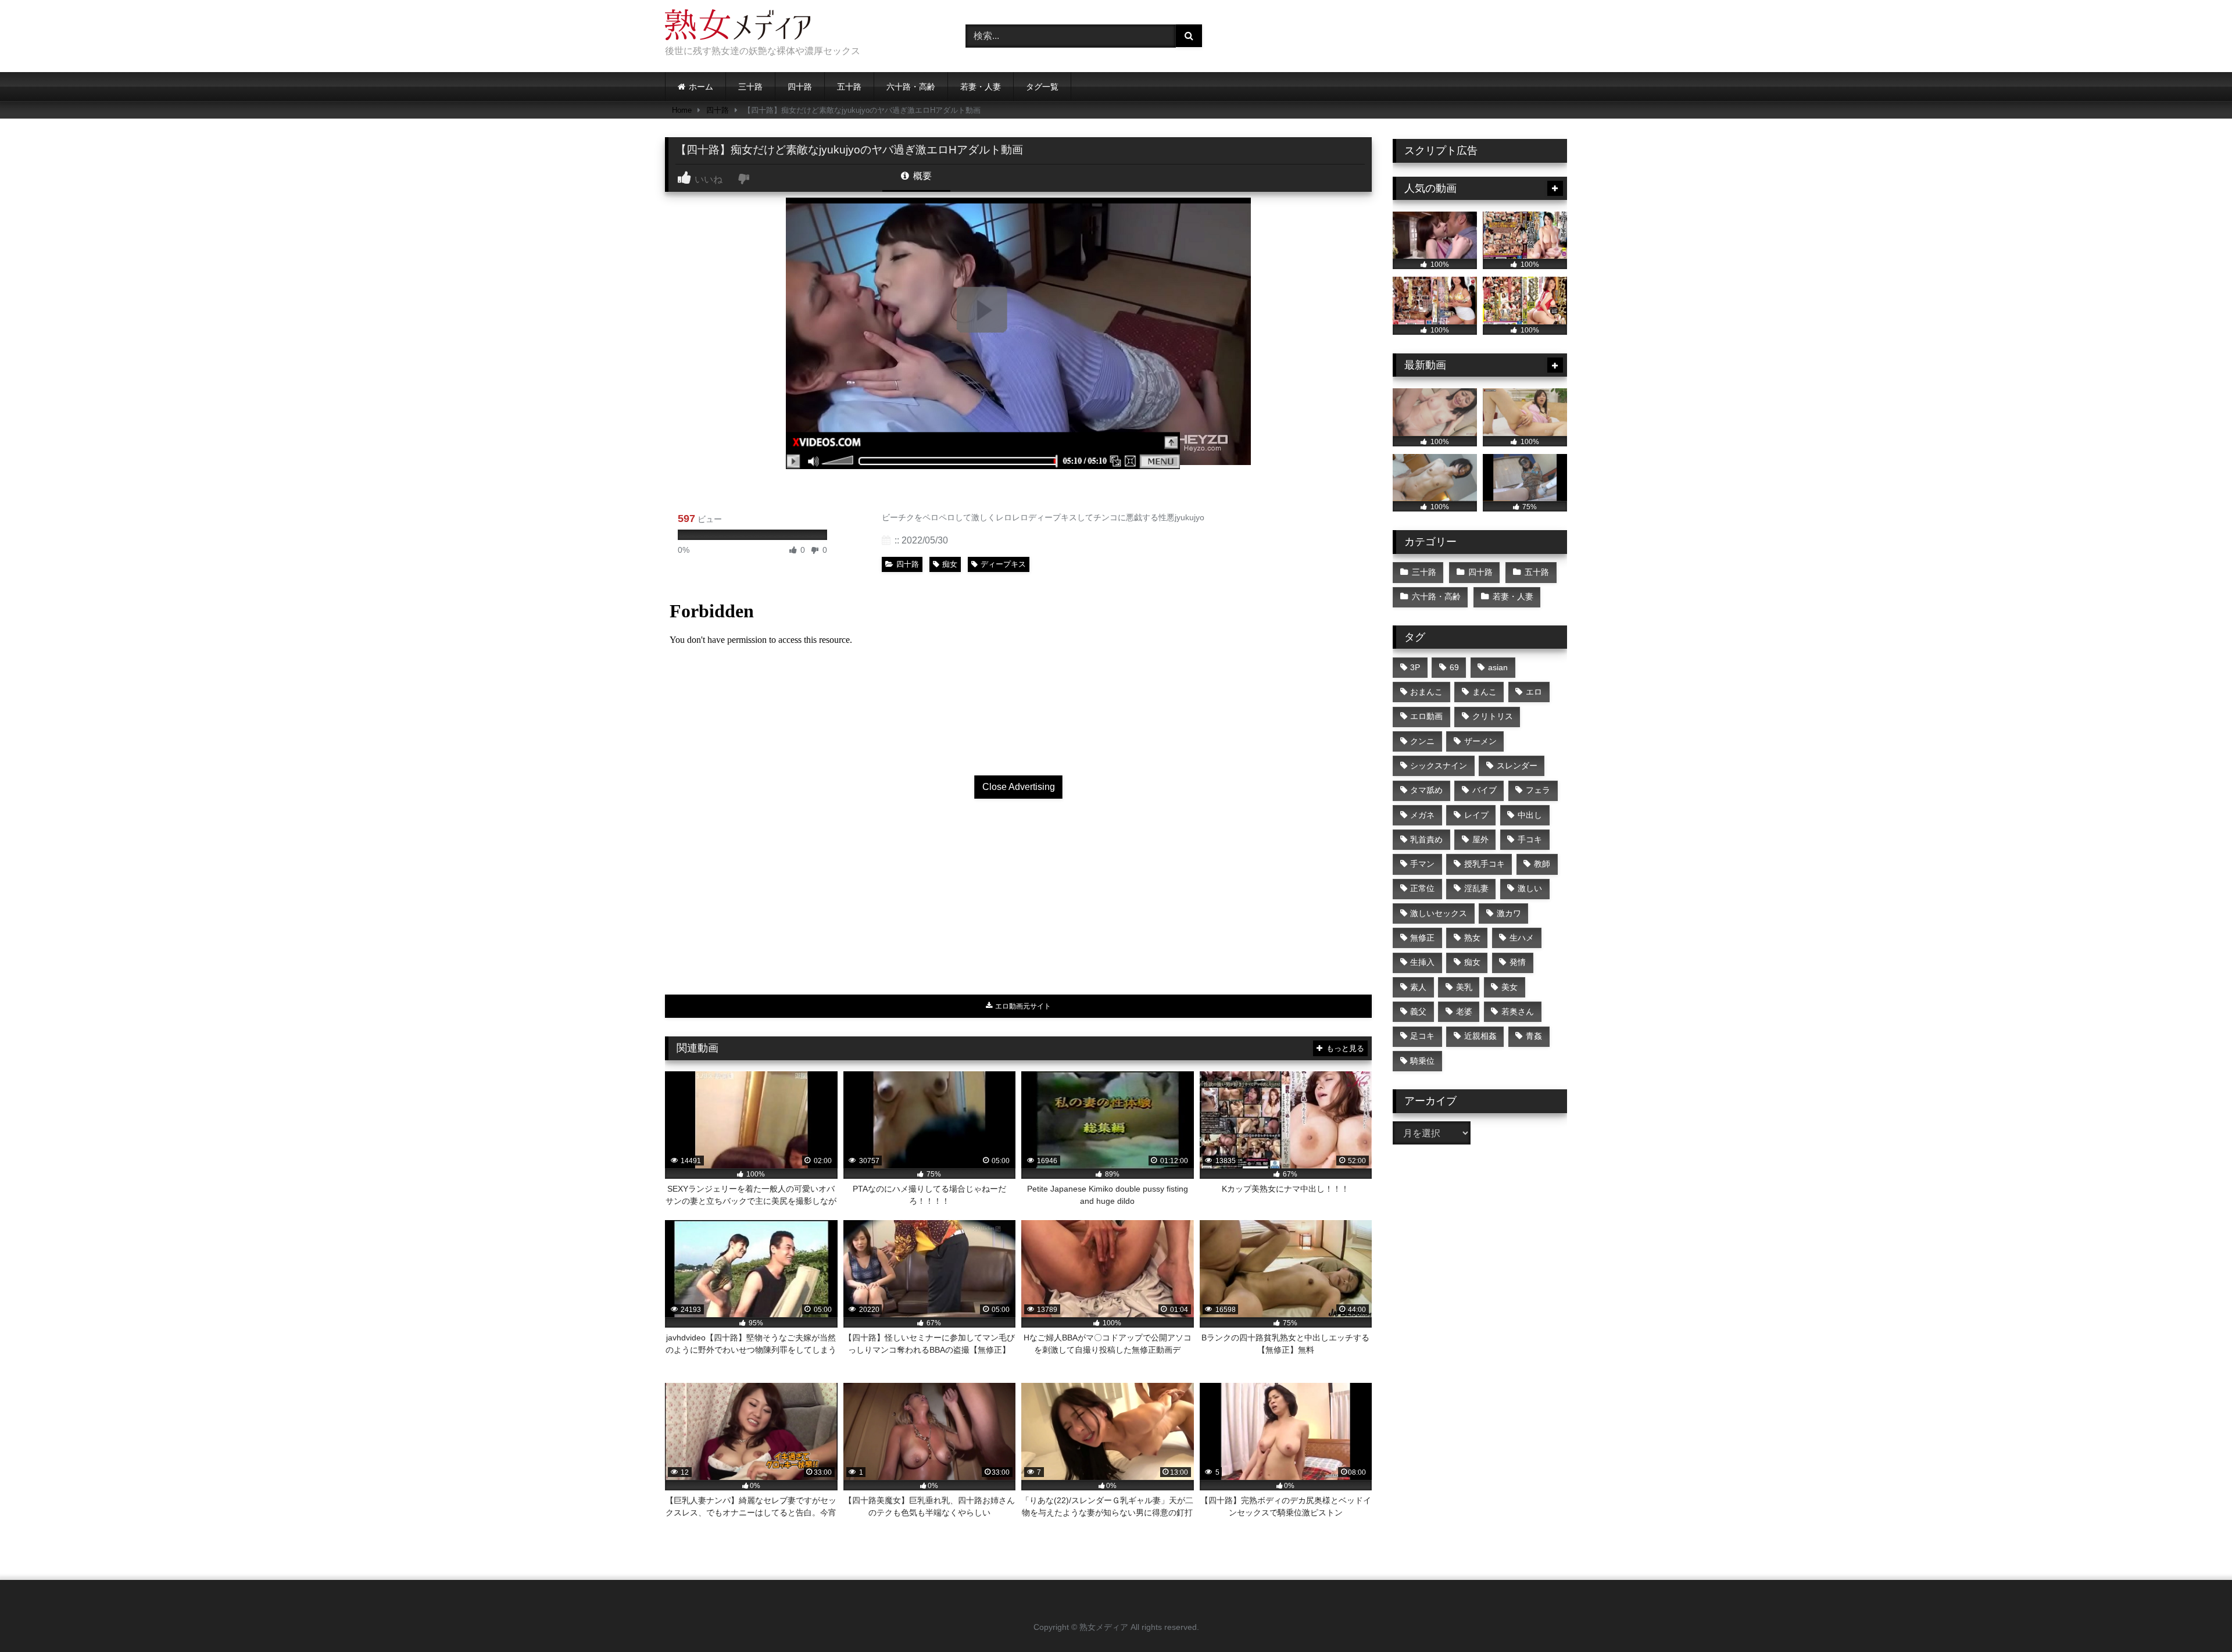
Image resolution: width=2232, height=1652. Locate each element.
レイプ (1476, 815)
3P (1415, 667)
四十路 (800, 87)
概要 (921, 176)
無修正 (1422, 938)
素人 (1418, 987)
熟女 (1472, 938)
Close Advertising (1019, 787)
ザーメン (1480, 741)
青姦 (1534, 1036)
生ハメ (1522, 938)
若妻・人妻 (981, 87)
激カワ (1509, 913)
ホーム (701, 87)
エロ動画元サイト (1022, 1006)
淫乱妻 (1476, 888)
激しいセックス (1439, 913)
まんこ (1485, 692)
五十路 (849, 87)
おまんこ (1426, 692)
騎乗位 (1422, 1061)
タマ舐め (1426, 790)
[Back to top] (2196, 1617)
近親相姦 (1480, 1036)
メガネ (1422, 815)
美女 (1510, 987)
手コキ (1530, 839)
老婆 (1464, 1011)
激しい (1530, 888)
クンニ (1422, 741)
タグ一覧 (1042, 87)
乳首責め (1426, 839)
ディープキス (1003, 564)
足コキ (1422, 1036)
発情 (1518, 962)
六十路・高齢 (911, 87)
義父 (1418, 1011)
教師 (1542, 864)
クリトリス (1493, 716)
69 (1454, 667)
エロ (1534, 692)
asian (1498, 667)
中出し (1530, 815)
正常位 (1422, 888)
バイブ (1485, 790)
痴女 (950, 564)
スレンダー (1517, 766)
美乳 (1464, 987)
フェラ (1538, 790)
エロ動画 (1426, 716)
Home (682, 110)
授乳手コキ (1485, 864)
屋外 (1480, 839)
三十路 (750, 87)
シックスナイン (1439, 766)
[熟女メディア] (738, 27)
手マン (1422, 864)
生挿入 (1422, 962)
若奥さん (1518, 1011)
